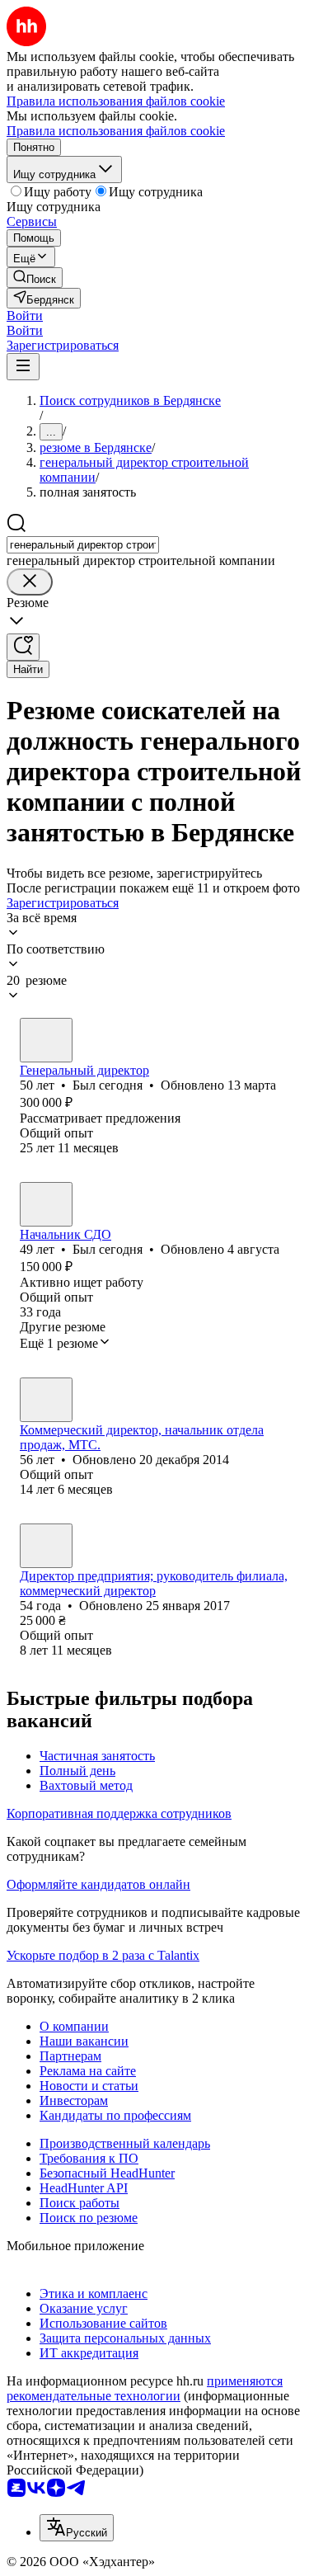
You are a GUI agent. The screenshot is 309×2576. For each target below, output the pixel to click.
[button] (25, 316)
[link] (35, 278)
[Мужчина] (46, 1040)
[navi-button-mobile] (23, 367)
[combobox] (83, 545)
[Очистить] (30, 582)
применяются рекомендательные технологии (145, 2388)
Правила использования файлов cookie (116, 131)
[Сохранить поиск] (23, 647)
